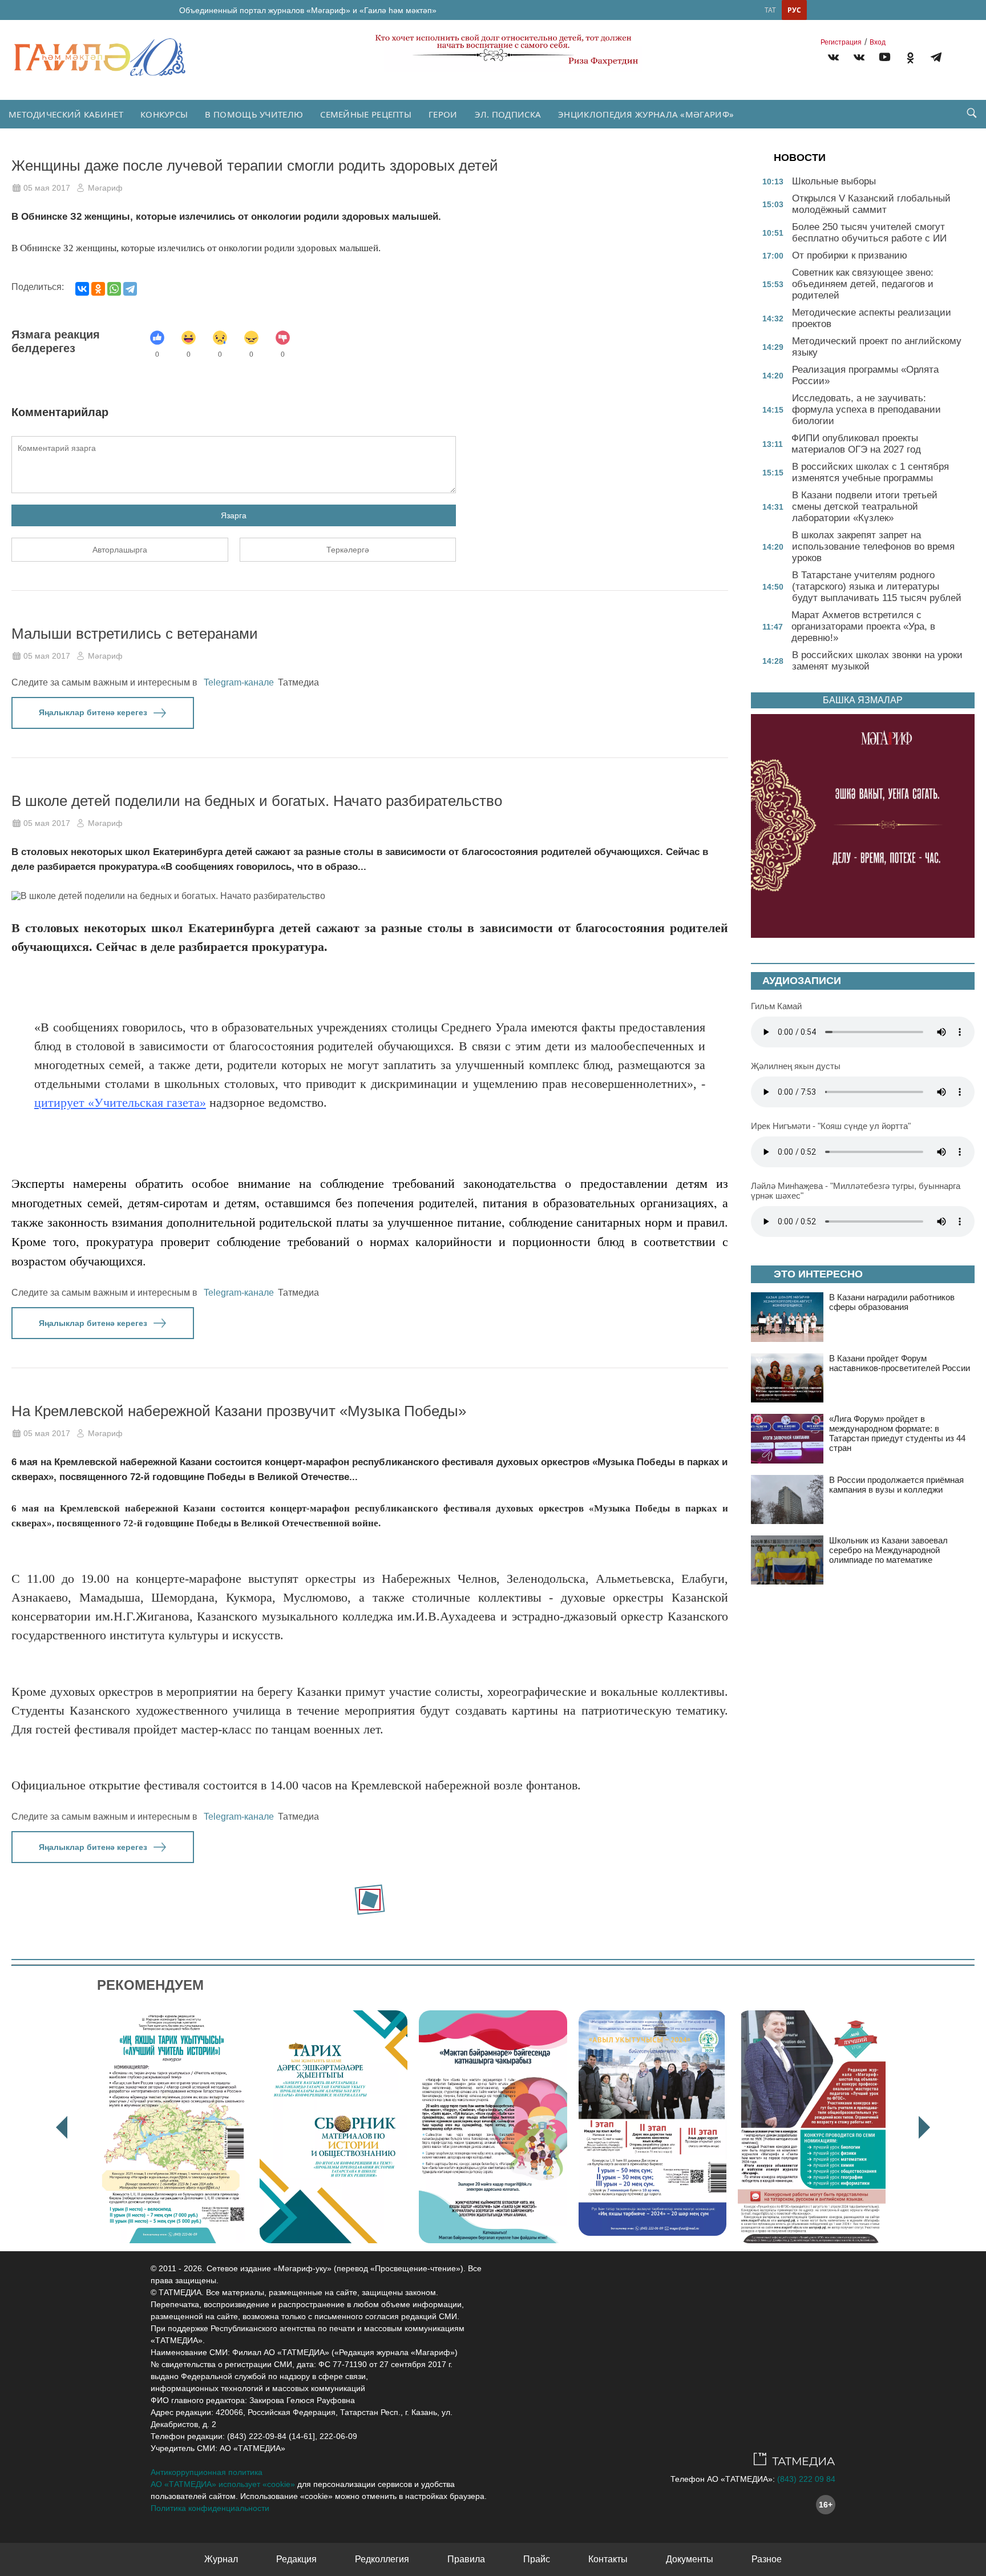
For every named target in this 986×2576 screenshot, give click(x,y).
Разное (767, 2559)
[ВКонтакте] (82, 289)
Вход (878, 42)
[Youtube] (885, 59)
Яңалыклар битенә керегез (93, 712)
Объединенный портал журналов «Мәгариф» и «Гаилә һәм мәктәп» (308, 10)
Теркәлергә (348, 550)
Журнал (221, 2559)
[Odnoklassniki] (910, 59)
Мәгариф (105, 188)
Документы (690, 2559)
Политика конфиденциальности (210, 2508)
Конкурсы (164, 114)
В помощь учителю (254, 114)
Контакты (608, 2559)
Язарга (234, 515)
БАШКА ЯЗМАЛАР (863, 700)
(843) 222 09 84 (806, 2479)
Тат (770, 10)
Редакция (296, 2559)
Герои (443, 114)
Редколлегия (382, 2559)
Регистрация (841, 42)
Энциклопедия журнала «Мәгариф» (646, 114)
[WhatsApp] (114, 289)
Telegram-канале (239, 682)
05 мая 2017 (47, 188)
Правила (466, 2559)
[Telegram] (936, 59)
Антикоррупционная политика (207, 2472)
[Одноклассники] (98, 289)
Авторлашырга (120, 550)
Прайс (537, 2559)
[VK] (833, 59)
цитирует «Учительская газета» (120, 1102)
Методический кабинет (66, 114)
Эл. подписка (508, 114)
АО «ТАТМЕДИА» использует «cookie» (223, 2484)
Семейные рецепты (366, 114)
